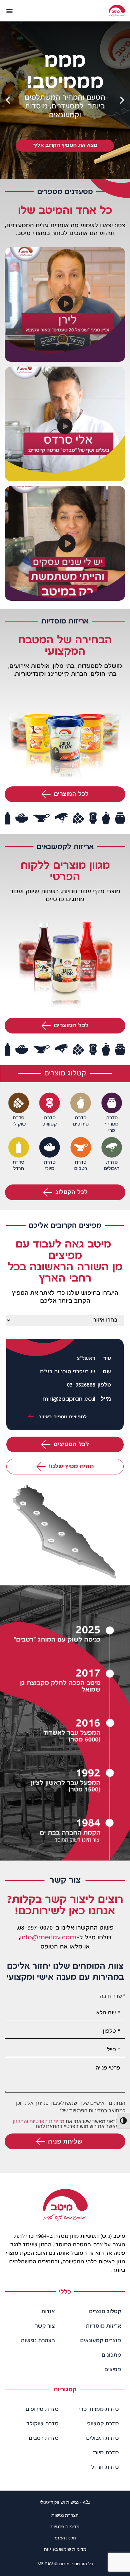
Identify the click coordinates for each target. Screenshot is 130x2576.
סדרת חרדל (105, 2468)
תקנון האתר (65, 2538)
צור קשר (45, 2326)
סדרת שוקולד (43, 2424)
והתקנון (21, 2121)
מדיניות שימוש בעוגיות (65, 2549)
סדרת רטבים (44, 2439)
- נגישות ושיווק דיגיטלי (65, 2502)
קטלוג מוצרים (105, 2312)
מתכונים (111, 2355)
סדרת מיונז (106, 2453)
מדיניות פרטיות (65, 2527)
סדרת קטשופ (103, 2424)
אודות (48, 2312)
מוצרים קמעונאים (101, 2341)
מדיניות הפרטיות (47, 2121)
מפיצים (113, 2370)
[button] (9, 11)
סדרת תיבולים (103, 2439)
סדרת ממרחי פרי (99, 2410)
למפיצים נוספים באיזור (62, 1417)
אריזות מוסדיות (103, 2326)
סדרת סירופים (42, 2410)
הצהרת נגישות (38, 2341)
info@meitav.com (48, 1937)
